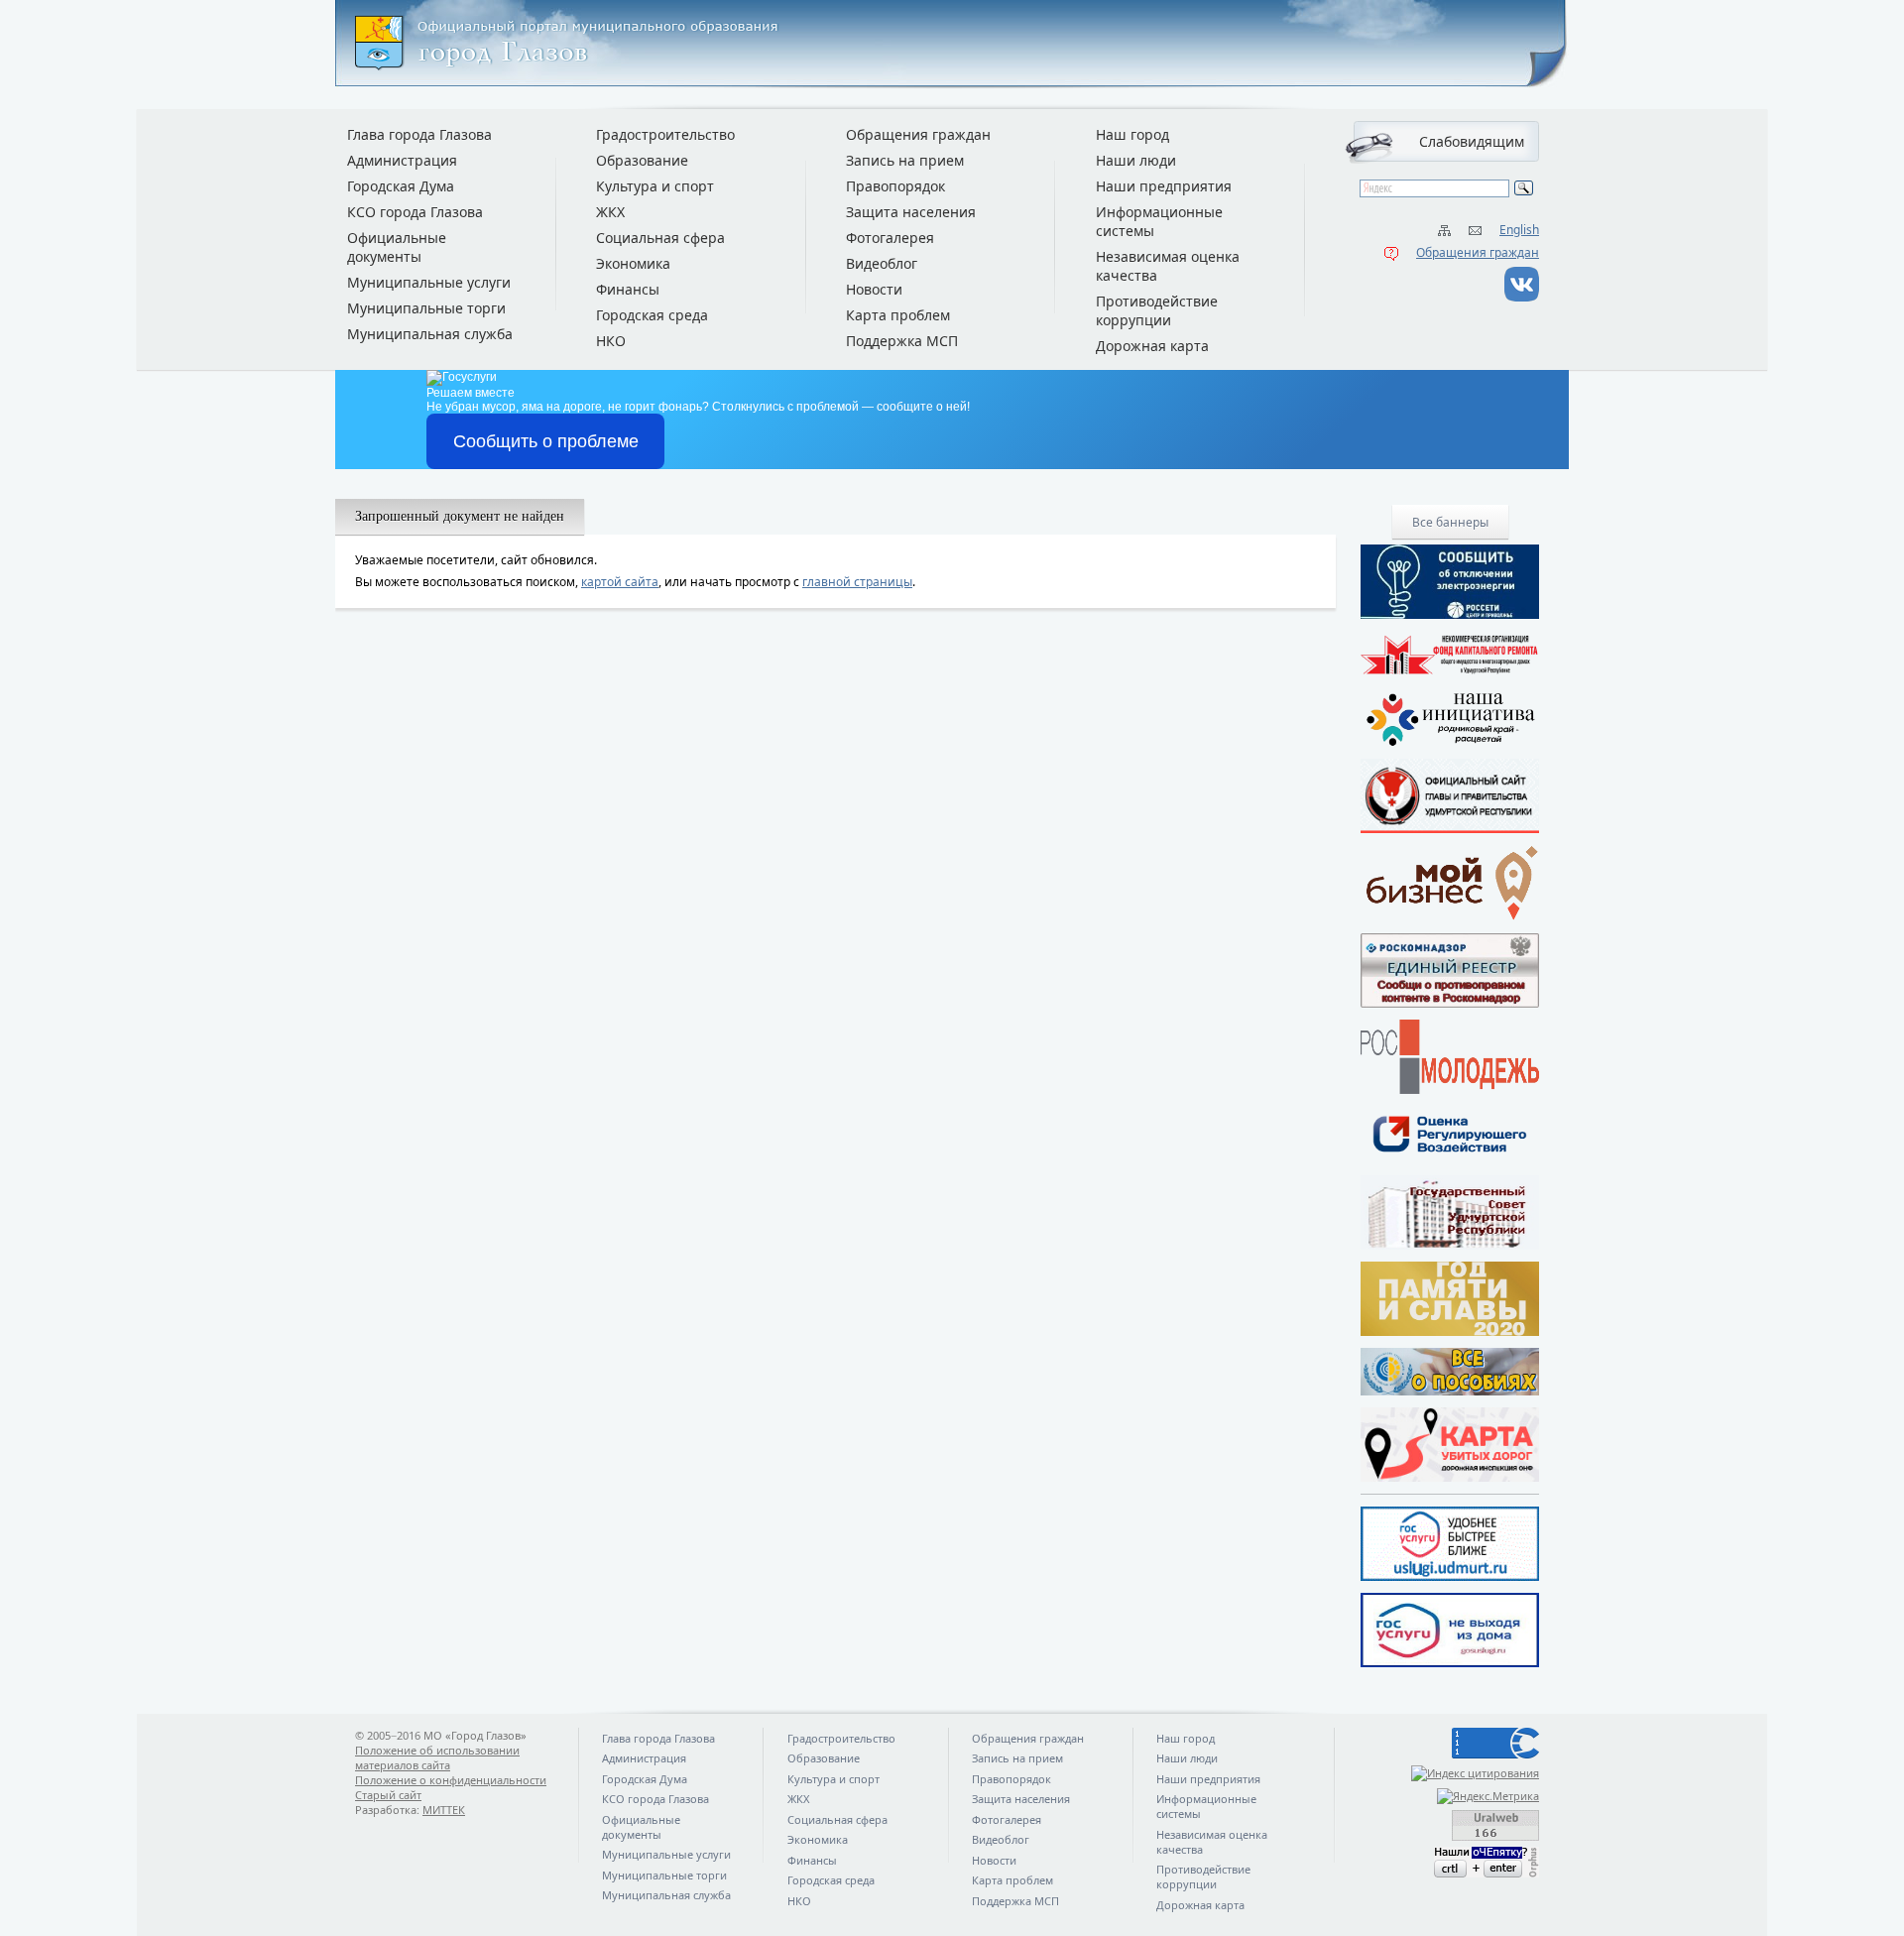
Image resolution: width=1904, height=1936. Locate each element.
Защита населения (911, 212)
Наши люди (1136, 160)
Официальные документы (397, 247)
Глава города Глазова (419, 134)
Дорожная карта (1152, 346)
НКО (611, 341)
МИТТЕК (444, 1810)
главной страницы (857, 582)
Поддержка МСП (902, 341)
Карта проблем (898, 315)
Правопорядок (895, 186)
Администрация (402, 160)
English (1519, 230)
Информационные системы (1159, 221)
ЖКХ (610, 212)
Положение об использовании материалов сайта (437, 1757)
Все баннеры (1450, 522)
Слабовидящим (1472, 141)
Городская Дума (401, 186)
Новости (874, 289)
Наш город (1132, 134)
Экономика (633, 263)
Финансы (628, 289)
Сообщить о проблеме (546, 441)
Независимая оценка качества (1168, 266)
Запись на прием (905, 160)
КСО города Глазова (415, 212)
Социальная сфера (660, 238)
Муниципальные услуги (429, 282)
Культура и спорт (655, 186)
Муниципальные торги (426, 308)
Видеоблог (882, 263)
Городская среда (652, 315)
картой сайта (620, 582)
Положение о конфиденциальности (451, 1780)
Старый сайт (388, 1795)
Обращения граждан (1478, 252)
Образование (642, 160)
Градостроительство (665, 134)
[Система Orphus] (1450, 1862)
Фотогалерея (890, 238)
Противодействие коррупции (1157, 310)
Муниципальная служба (430, 334)
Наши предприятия (1164, 186)
